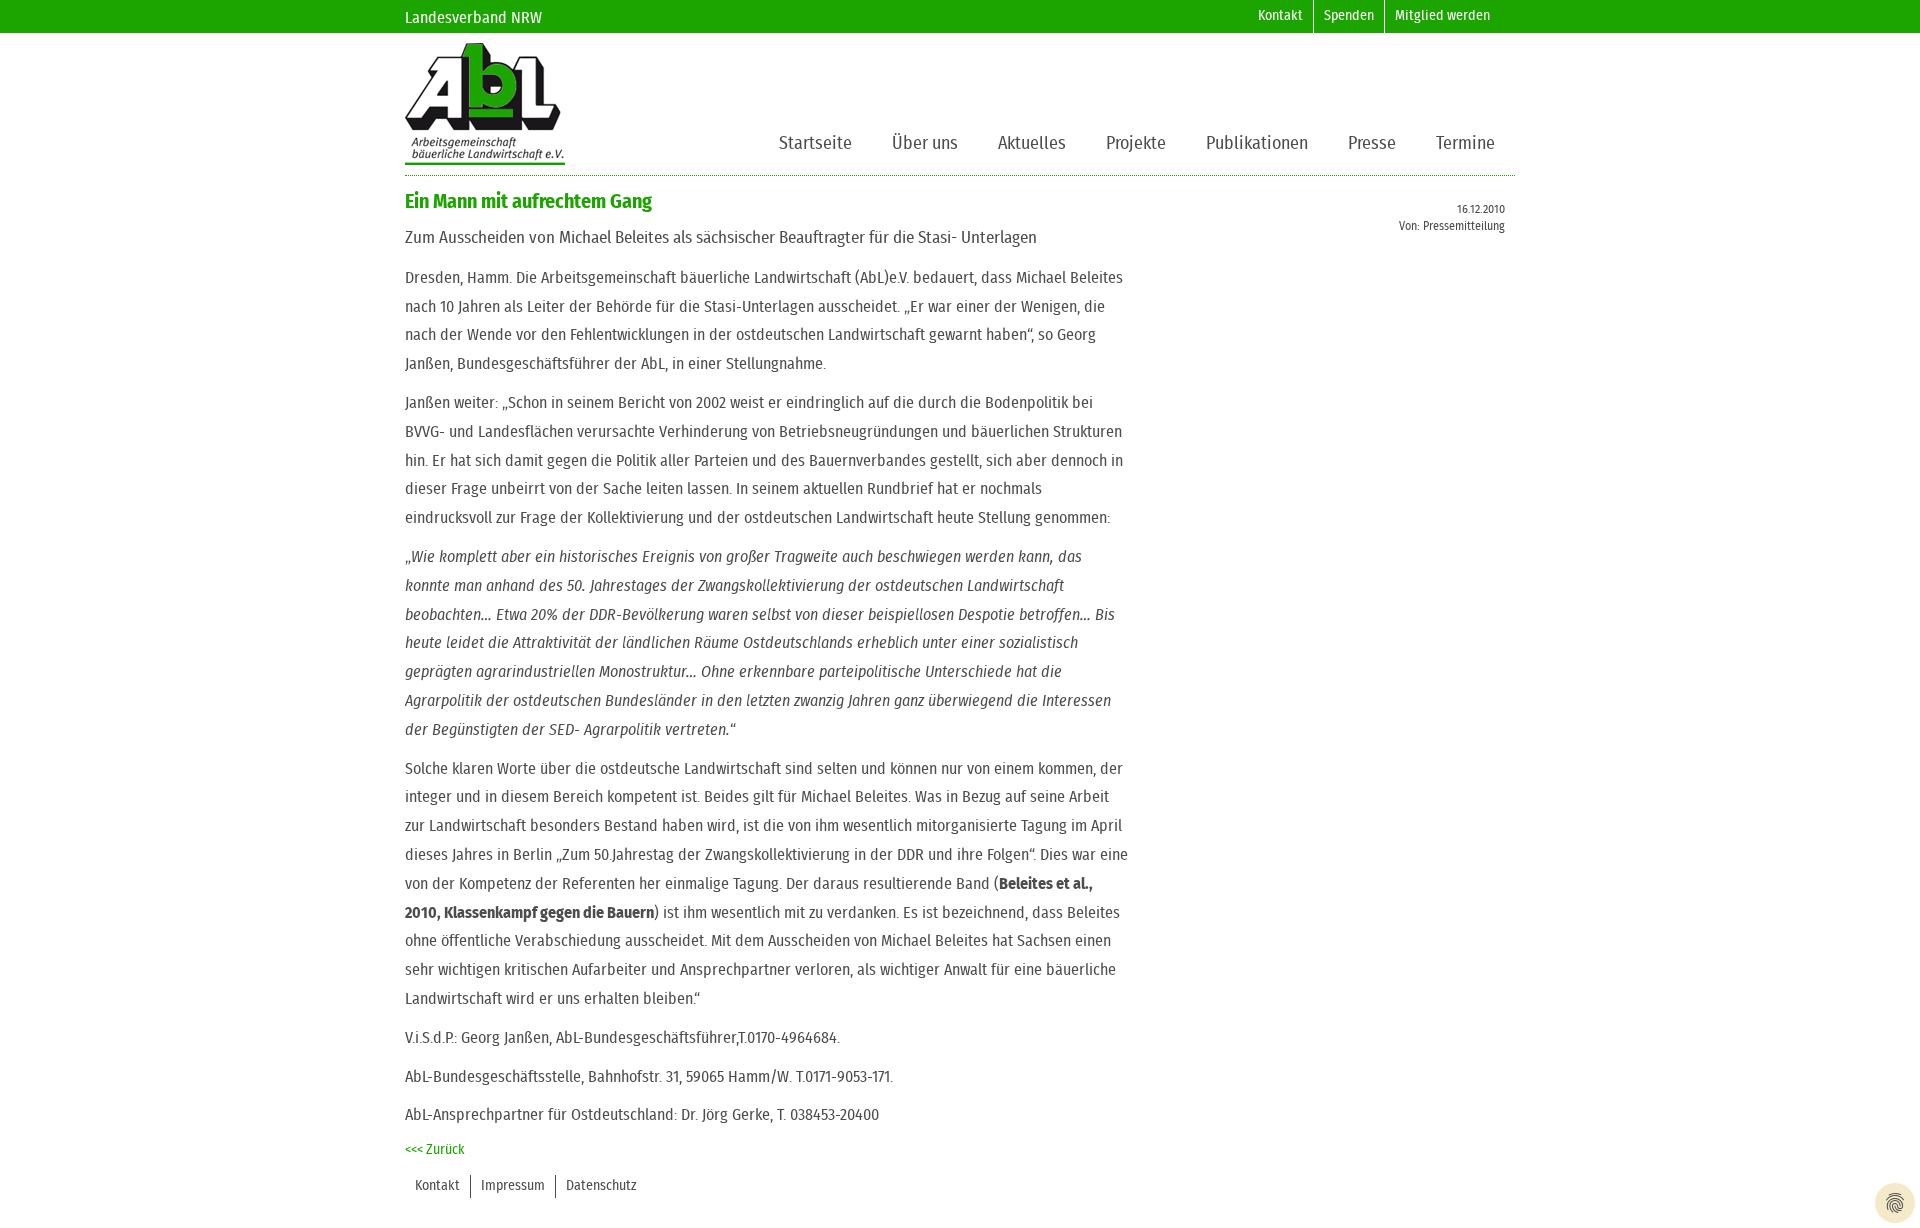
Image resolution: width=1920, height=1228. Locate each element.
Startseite (815, 144)
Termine (1465, 144)
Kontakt (1280, 16)
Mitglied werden (1442, 16)
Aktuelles (1032, 144)
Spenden (1349, 16)
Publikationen (1257, 144)
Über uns (925, 144)
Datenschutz (601, 1186)
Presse (1372, 144)
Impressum (513, 1186)
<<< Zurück (435, 1150)
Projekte (1136, 144)
